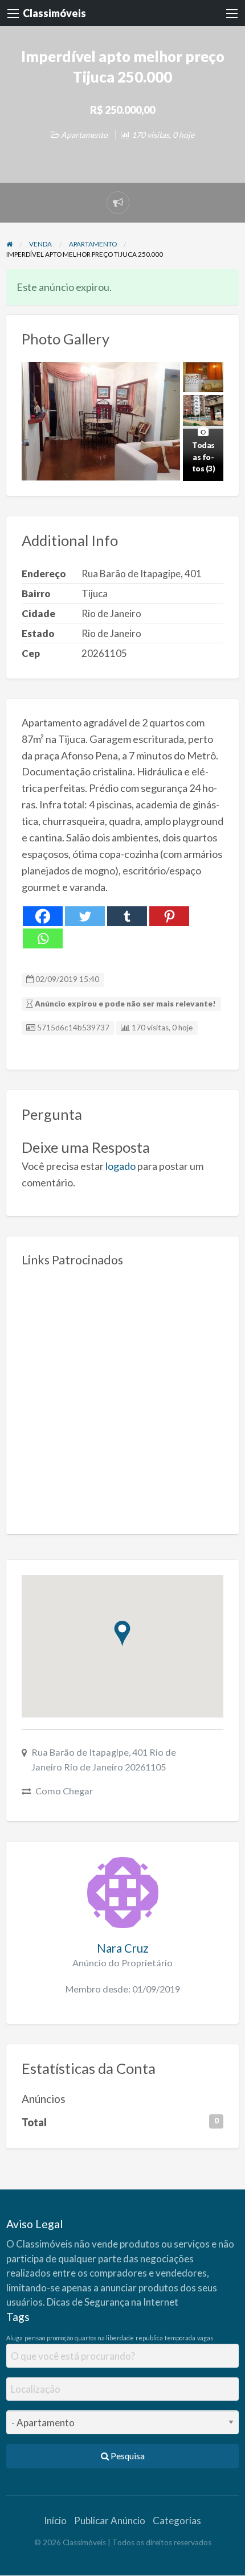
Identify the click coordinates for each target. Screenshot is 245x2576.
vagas (205, 2338)
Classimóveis (54, 13)
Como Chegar (64, 1791)
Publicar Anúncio (110, 2520)
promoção (60, 2338)
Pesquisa (127, 2456)
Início (55, 2520)
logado (121, 1166)
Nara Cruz (123, 1948)
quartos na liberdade (104, 2338)
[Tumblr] (127, 916)
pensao (35, 2338)
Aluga (15, 2338)
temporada (180, 2338)
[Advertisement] (122, 1396)
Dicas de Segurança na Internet (113, 2302)
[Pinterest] (169, 916)
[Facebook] (43, 916)
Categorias (177, 2520)
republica (149, 2338)
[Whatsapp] (43, 938)
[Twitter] (85, 916)
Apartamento (84, 135)
